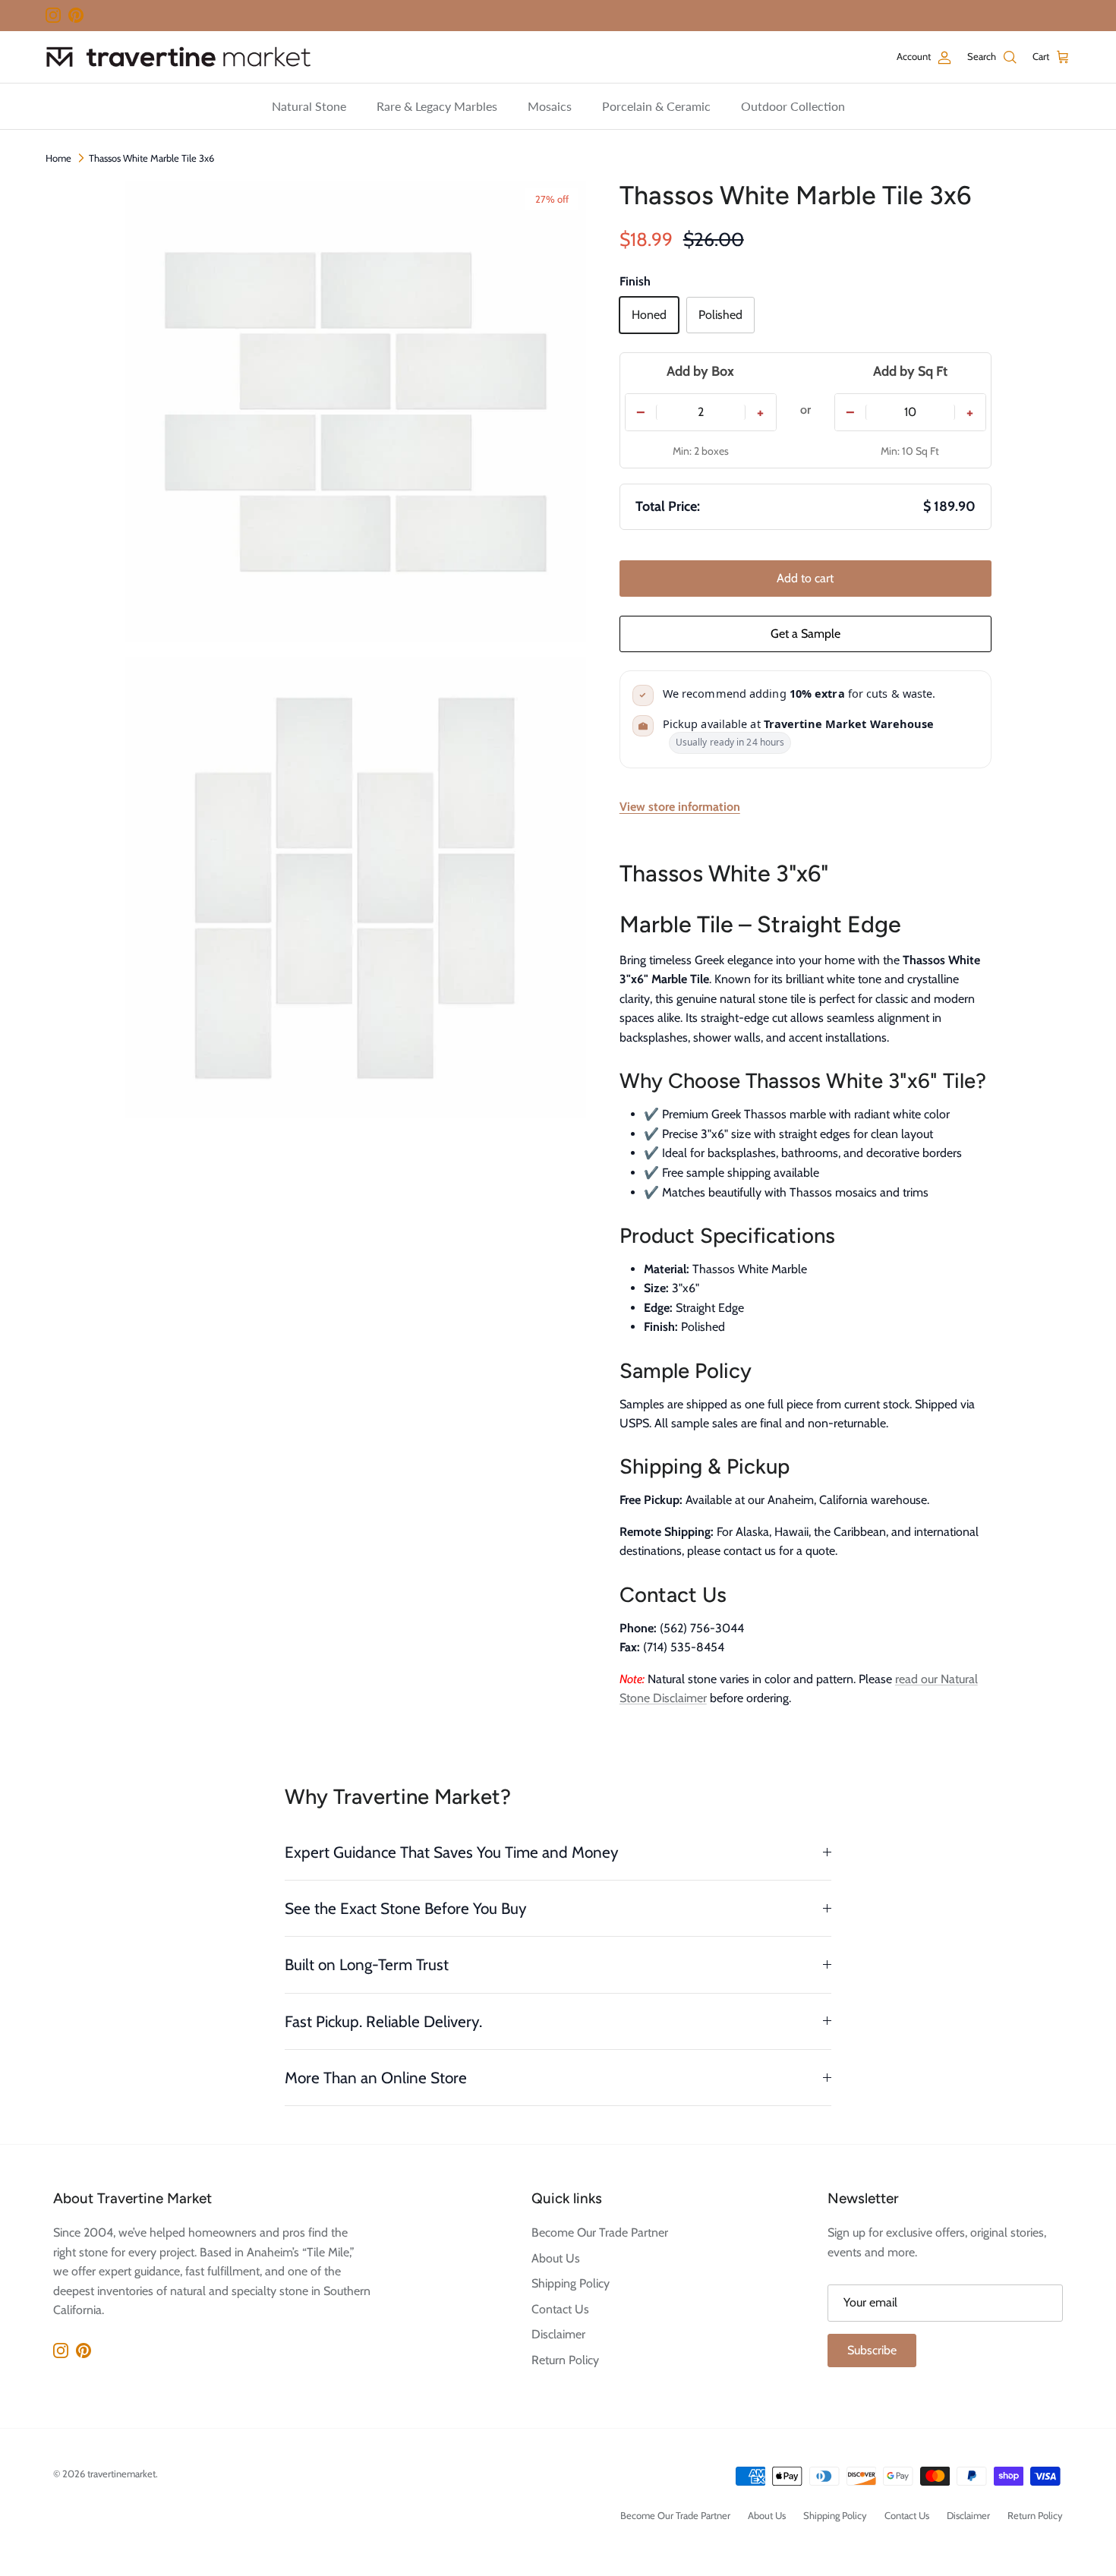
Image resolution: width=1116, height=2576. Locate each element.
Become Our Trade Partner (600, 2232)
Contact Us (560, 2309)
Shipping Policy (571, 2283)
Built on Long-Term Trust (367, 1964)
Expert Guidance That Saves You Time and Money (452, 1852)
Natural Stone (309, 106)
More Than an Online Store (376, 2078)
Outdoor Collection (793, 106)
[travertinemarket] (178, 57)
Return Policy (565, 2360)
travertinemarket (121, 2474)
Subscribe (872, 2350)
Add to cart (805, 578)
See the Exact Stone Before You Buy (406, 1908)
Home (58, 158)
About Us (556, 2258)
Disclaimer (558, 2334)
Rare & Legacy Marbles (437, 106)
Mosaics (550, 106)
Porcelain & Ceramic (656, 106)
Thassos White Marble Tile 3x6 (151, 158)
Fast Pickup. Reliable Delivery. (383, 2021)
